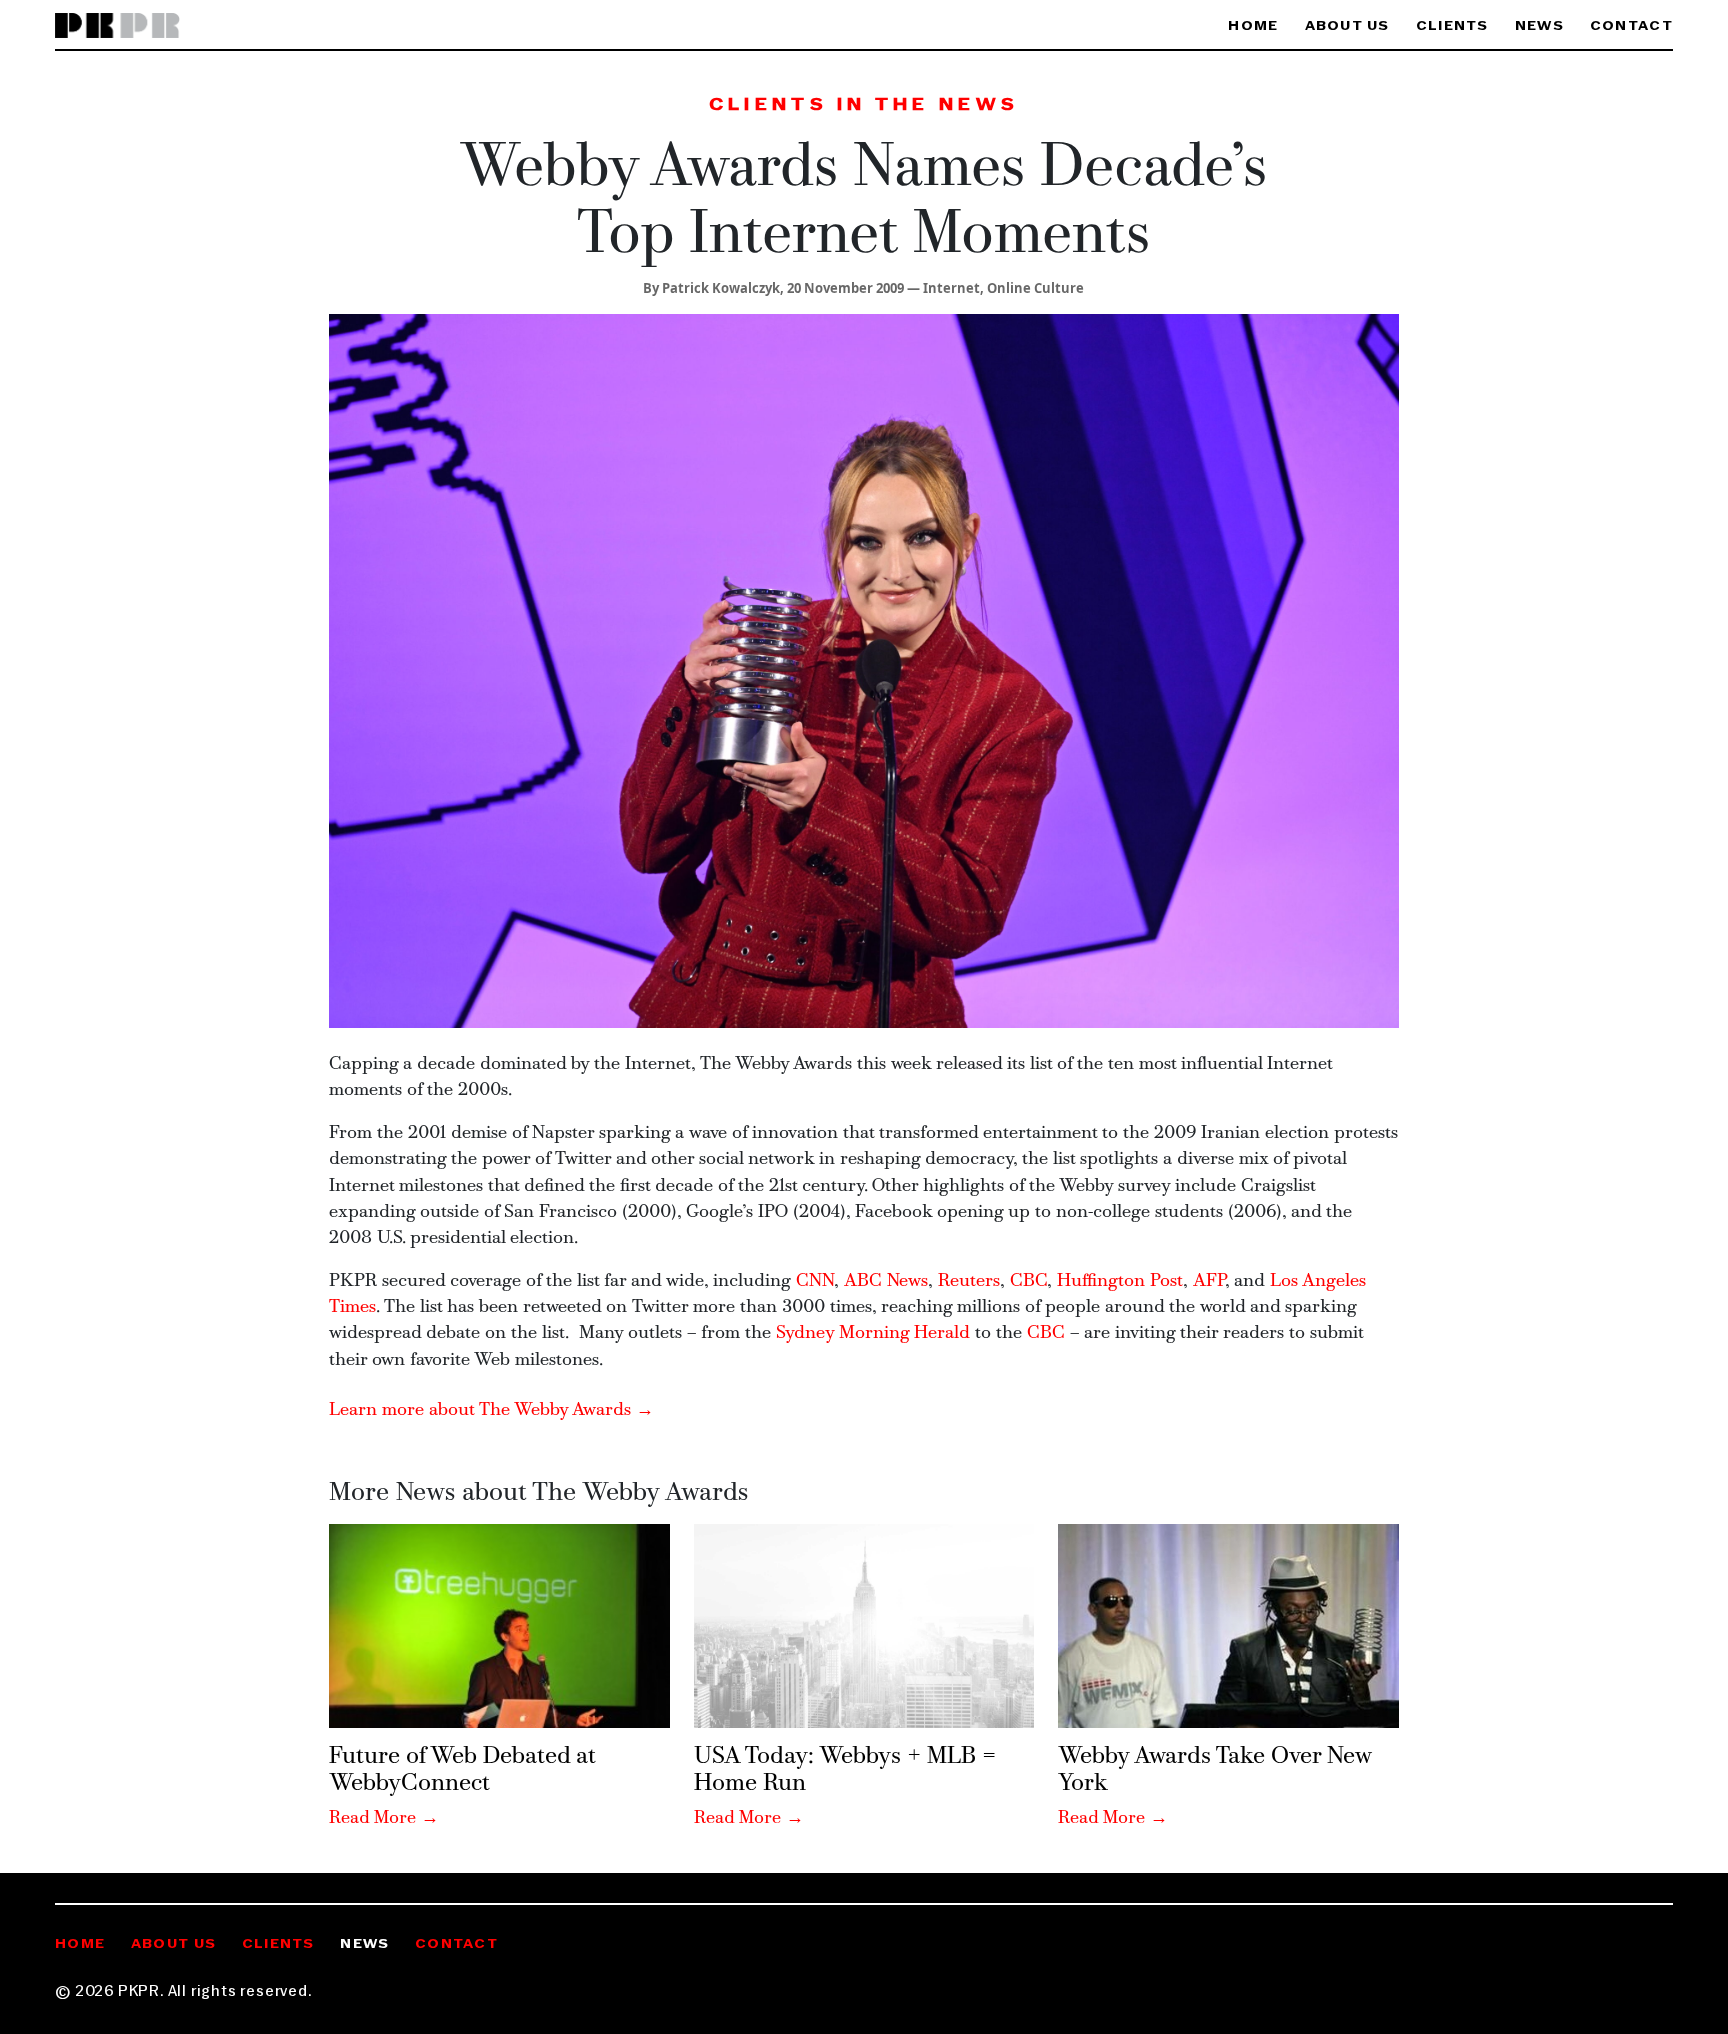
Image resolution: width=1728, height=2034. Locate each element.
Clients (1452, 26)
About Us (1347, 26)
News (1539, 26)
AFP (1209, 1281)
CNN (815, 1281)
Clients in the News (864, 105)
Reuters (969, 1281)
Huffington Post (1120, 1281)
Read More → (384, 1818)
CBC (1028, 1281)
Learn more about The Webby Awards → (491, 1410)
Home (1253, 26)
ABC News (886, 1281)
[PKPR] (117, 26)
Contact (1631, 26)
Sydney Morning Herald (873, 1333)
